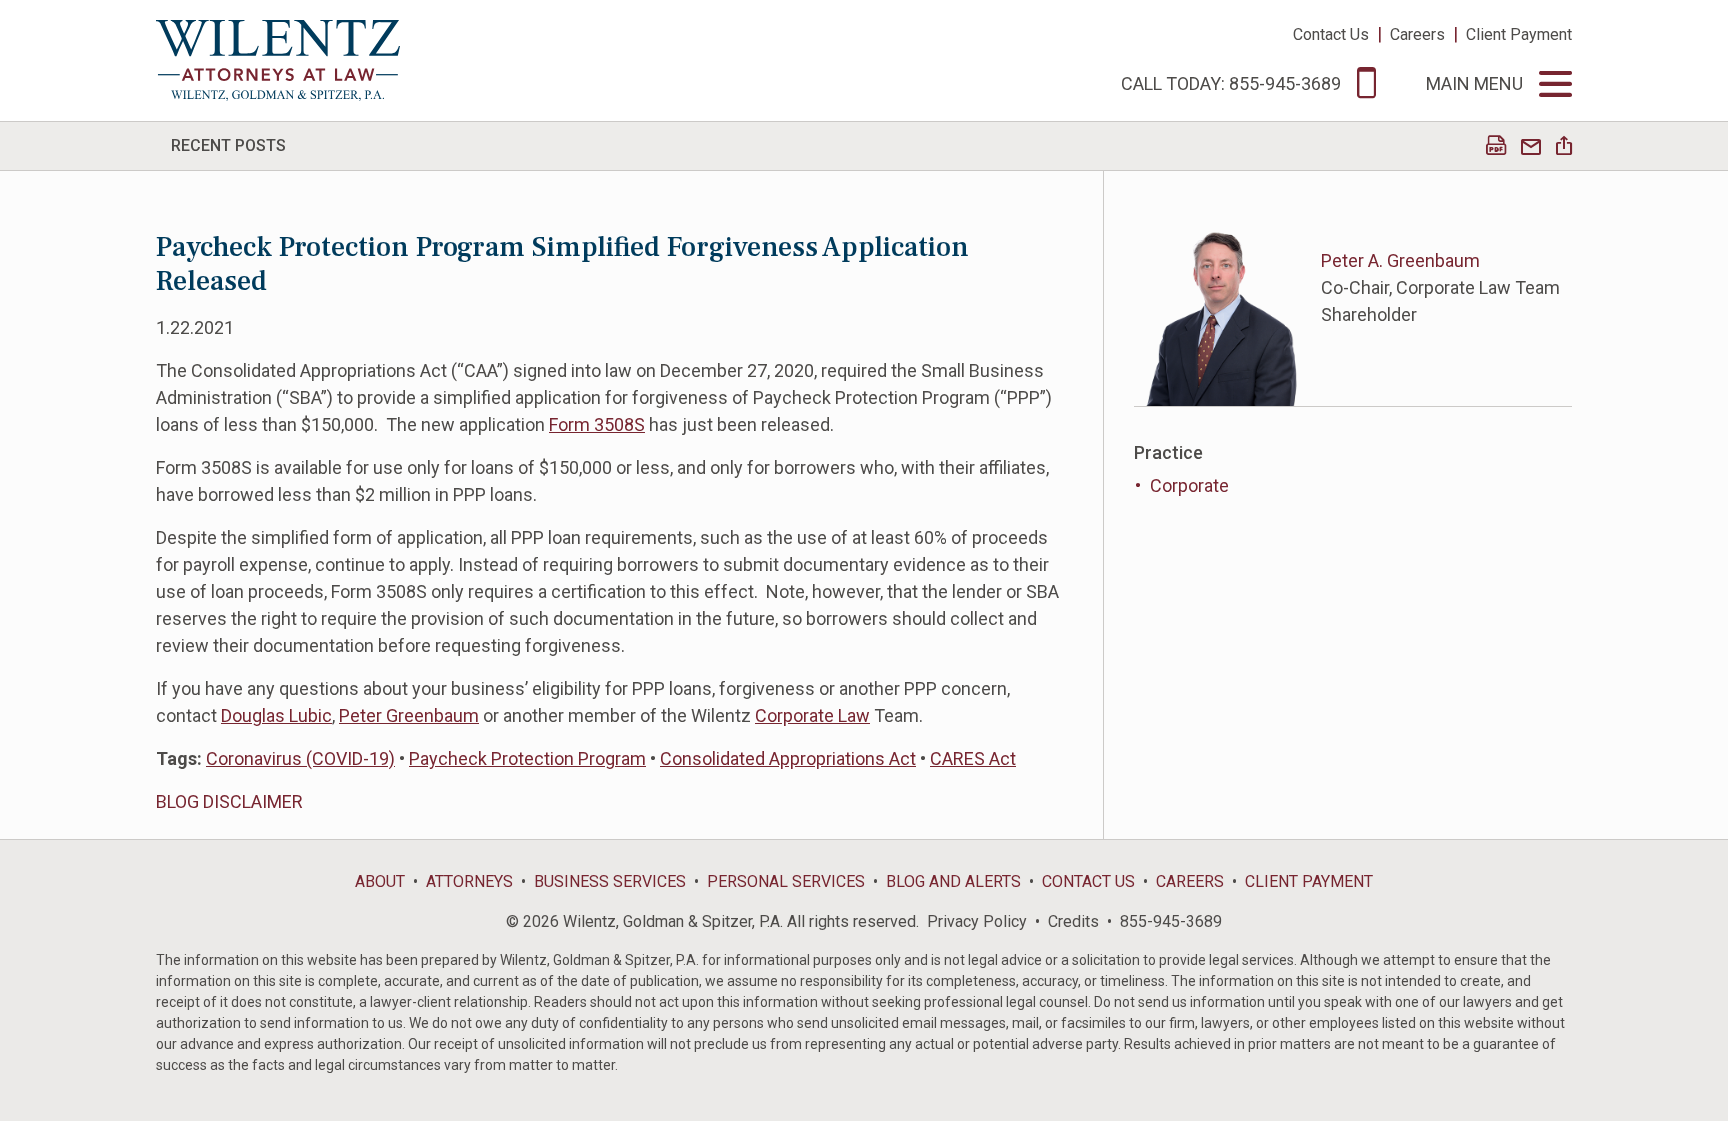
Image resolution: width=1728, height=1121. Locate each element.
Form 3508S (597, 424)
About (380, 881)
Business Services (610, 881)
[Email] (1531, 147)
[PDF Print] (1496, 147)
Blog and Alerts (953, 881)
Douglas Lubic (276, 715)
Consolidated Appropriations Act (788, 758)
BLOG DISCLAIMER (229, 801)
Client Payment (1519, 34)
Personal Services (786, 881)
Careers (1417, 34)
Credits (1073, 921)
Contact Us (1331, 34)
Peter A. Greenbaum (1400, 260)
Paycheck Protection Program (527, 758)
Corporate (1189, 485)
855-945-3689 (1171, 921)
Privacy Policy (977, 921)
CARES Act (973, 758)
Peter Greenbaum (409, 715)
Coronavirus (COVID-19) (300, 758)
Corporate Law (812, 715)
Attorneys (469, 881)
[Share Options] (1564, 147)
